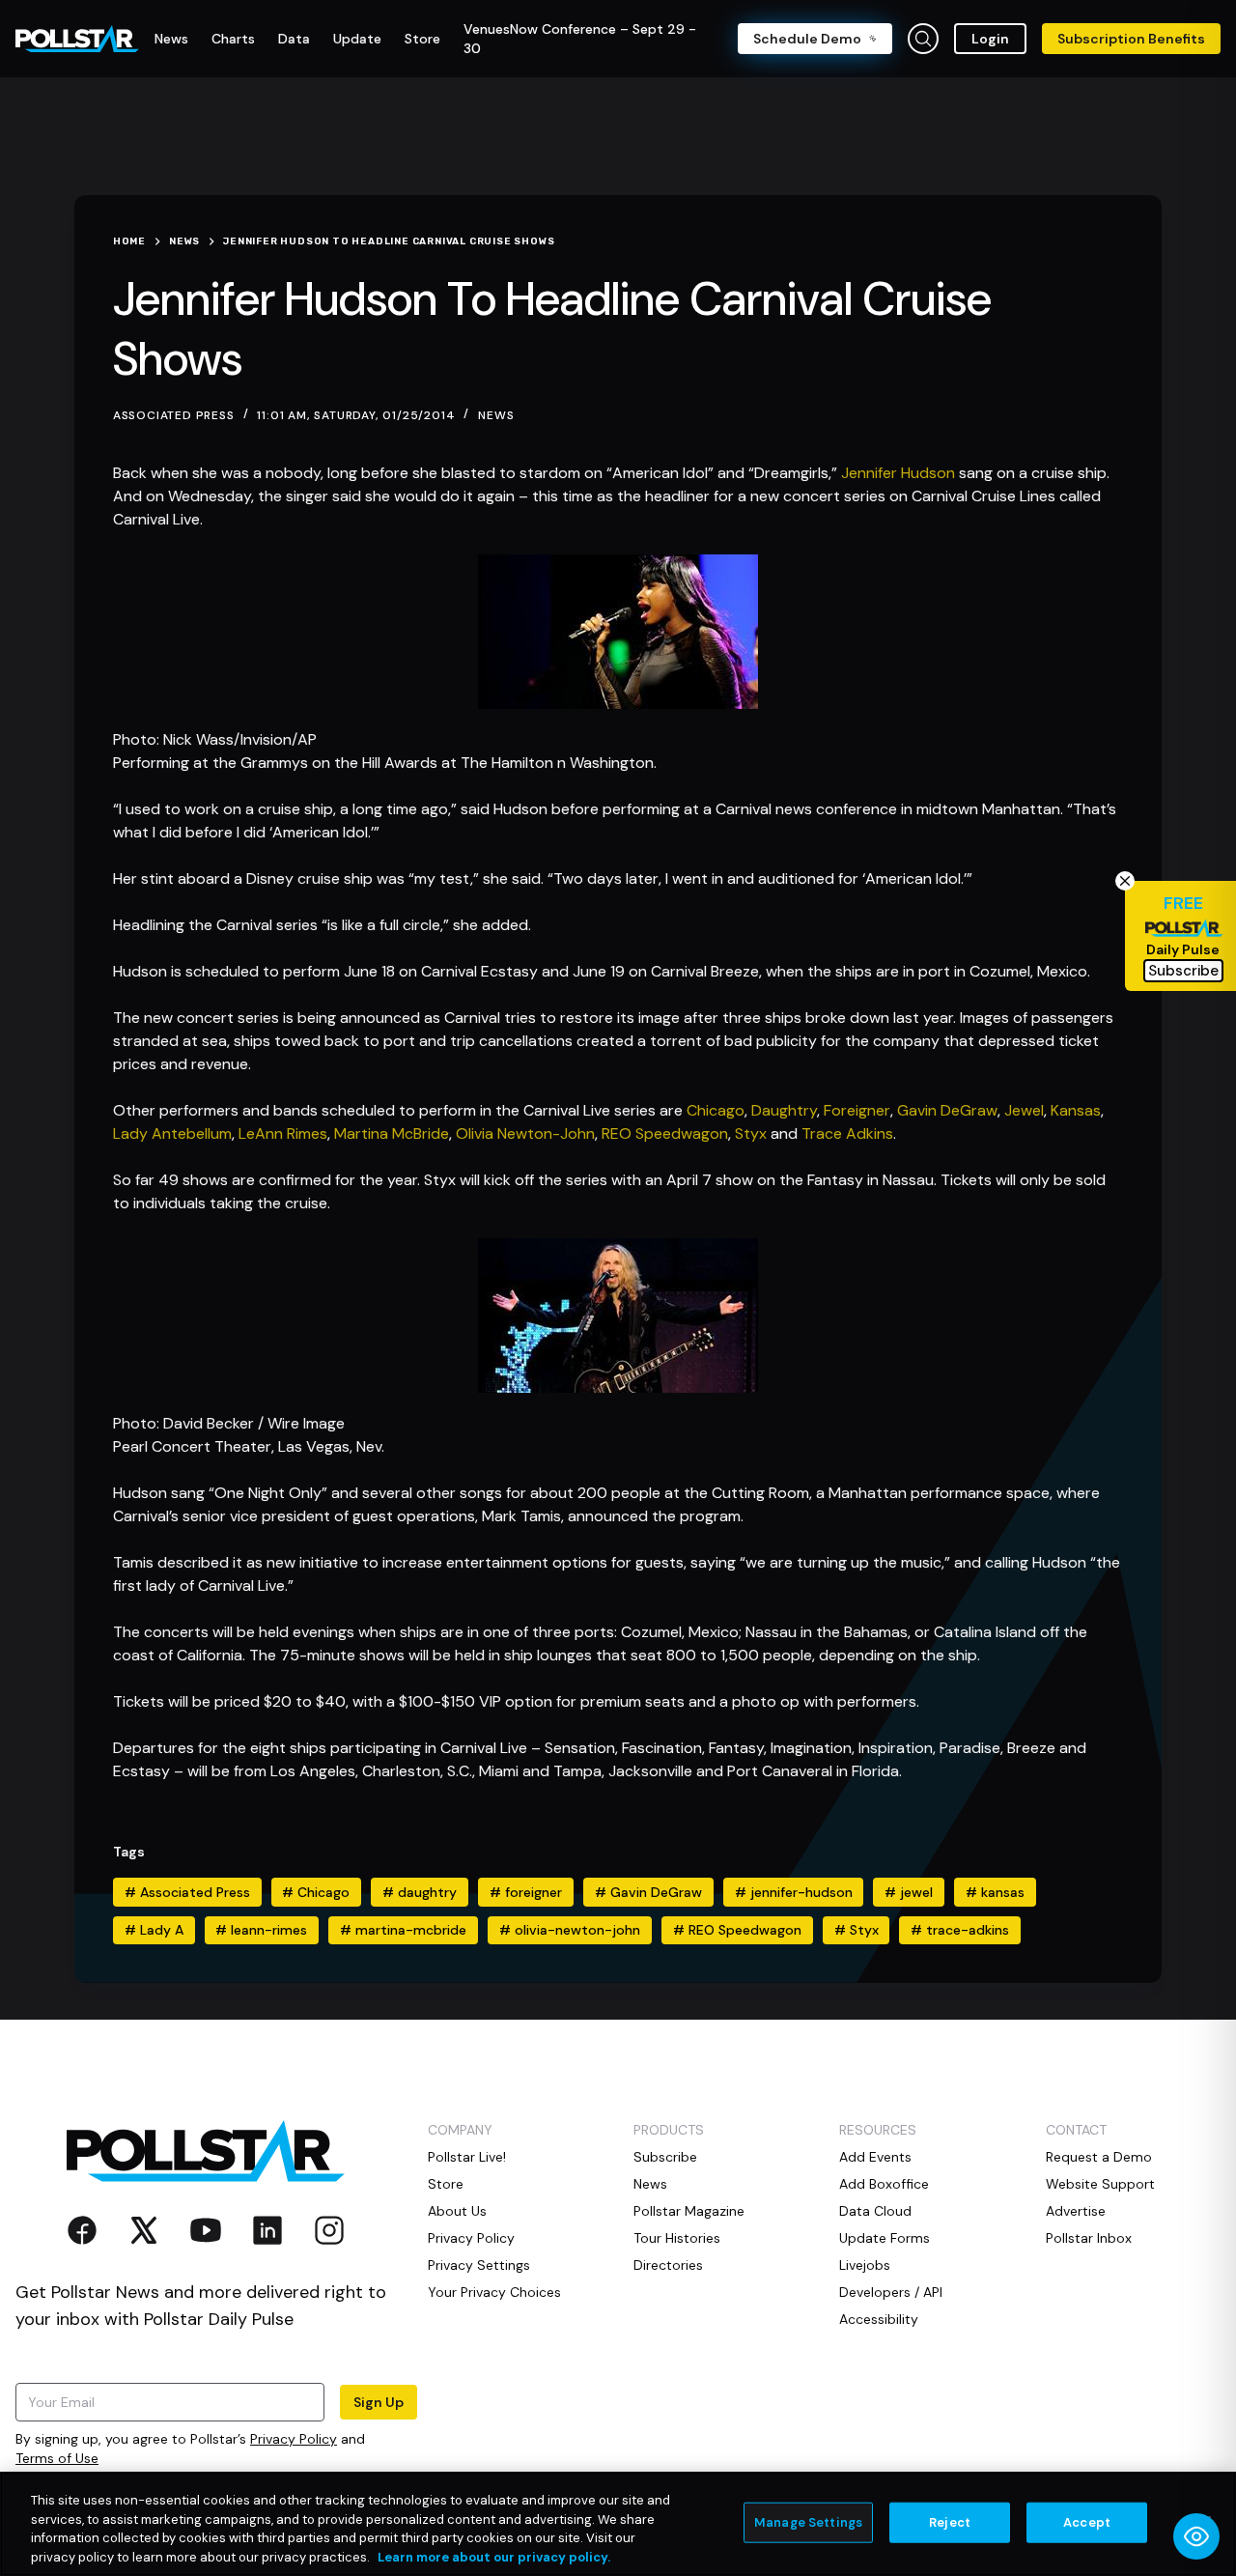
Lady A (154, 1930)
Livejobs (865, 2265)
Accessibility (879, 2319)
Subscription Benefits (1131, 39)
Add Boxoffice (884, 2184)
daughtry (420, 1892)
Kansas (1076, 1110)
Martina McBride (392, 1133)
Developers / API (891, 2292)
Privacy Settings (479, 2265)
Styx (751, 1133)
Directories (668, 2265)
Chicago (716, 1110)
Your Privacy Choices (494, 2292)
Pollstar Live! (467, 2157)
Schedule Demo (807, 39)
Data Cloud (875, 2211)
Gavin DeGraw (947, 1110)
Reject (950, 2522)
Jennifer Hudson (898, 473)
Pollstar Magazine (689, 2211)
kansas (995, 1892)
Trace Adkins (847, 1133)
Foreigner (857, 1110)
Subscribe (665, 2157)
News (496, 415)
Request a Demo (1099, 2157)
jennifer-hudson (794, 1892)
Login (990, 39)
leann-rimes (261, 1930)
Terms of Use (57, 2458)
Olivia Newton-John (525, 1133)
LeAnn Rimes (283, 1133)
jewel (909, 1892)
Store (446, 2184)
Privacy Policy (294, 2439)
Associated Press (187, 1892)
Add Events (875, 2157)
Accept (1087, 2522)
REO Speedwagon (665, 1133)
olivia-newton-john (570, 1930)
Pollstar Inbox (1089, 2238)
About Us (457, 2211)
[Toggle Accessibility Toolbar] (1196, 2536)
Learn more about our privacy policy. (494, 2556)
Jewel (1024, 1110)
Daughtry (784, 1110)
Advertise (1076, 2211)
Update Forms (885, 2238)
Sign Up (379, 2402)
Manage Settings (808, 2522)
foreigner (526, 1892)
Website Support (1100, 2184)
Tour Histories (677, 2238)
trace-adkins (960, 1930)
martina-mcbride (403, 1930)
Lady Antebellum (172, 1133)
